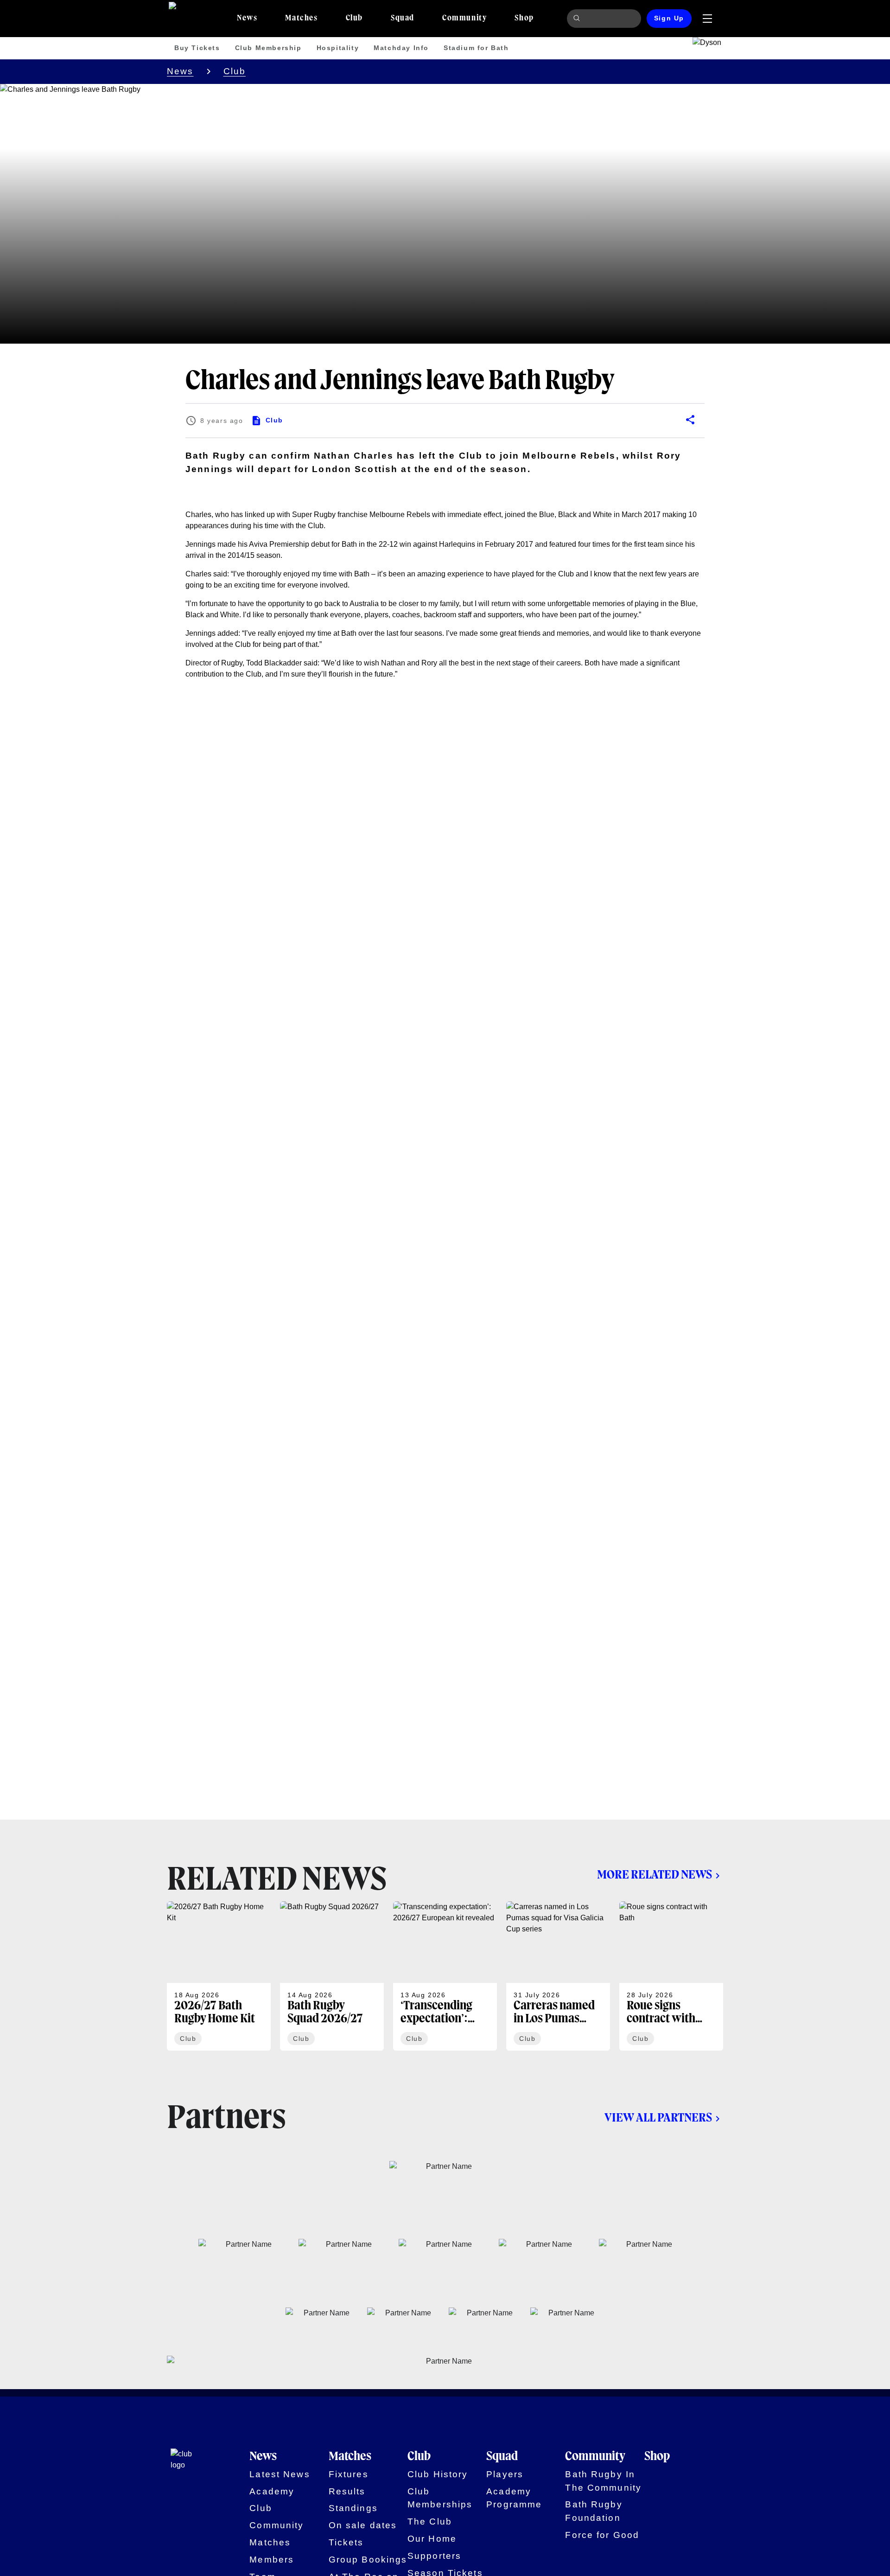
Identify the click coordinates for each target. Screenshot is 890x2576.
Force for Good (602, 2535)
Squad (502, 2457)
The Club (430, 2522)
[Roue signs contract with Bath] (671, 1976)
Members (272, 2560)
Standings (353, 2508)
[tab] (247, 19)
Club (235, 71)
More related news (655, 1875)
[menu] (707, 19)
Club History (438, 2474)
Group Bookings (368, 2560)
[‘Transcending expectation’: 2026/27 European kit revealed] (445, 1976)
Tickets (346, 2542)
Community (277, 2525)
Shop (657, 2457)
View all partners (658, 2118)
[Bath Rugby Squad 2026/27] (332, 1976)
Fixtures (349, 2474)
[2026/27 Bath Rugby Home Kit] (219, 1976)
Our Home (432, 2539)
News (180, 71)
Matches (270, 2542)
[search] (578, 19)
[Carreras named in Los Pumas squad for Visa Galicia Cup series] (558, 1976)
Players (505, 2474)
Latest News (280, 2474)
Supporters (434, 2556)
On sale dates (363, 2525)
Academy (272, 2491)
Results (347, 2491)
